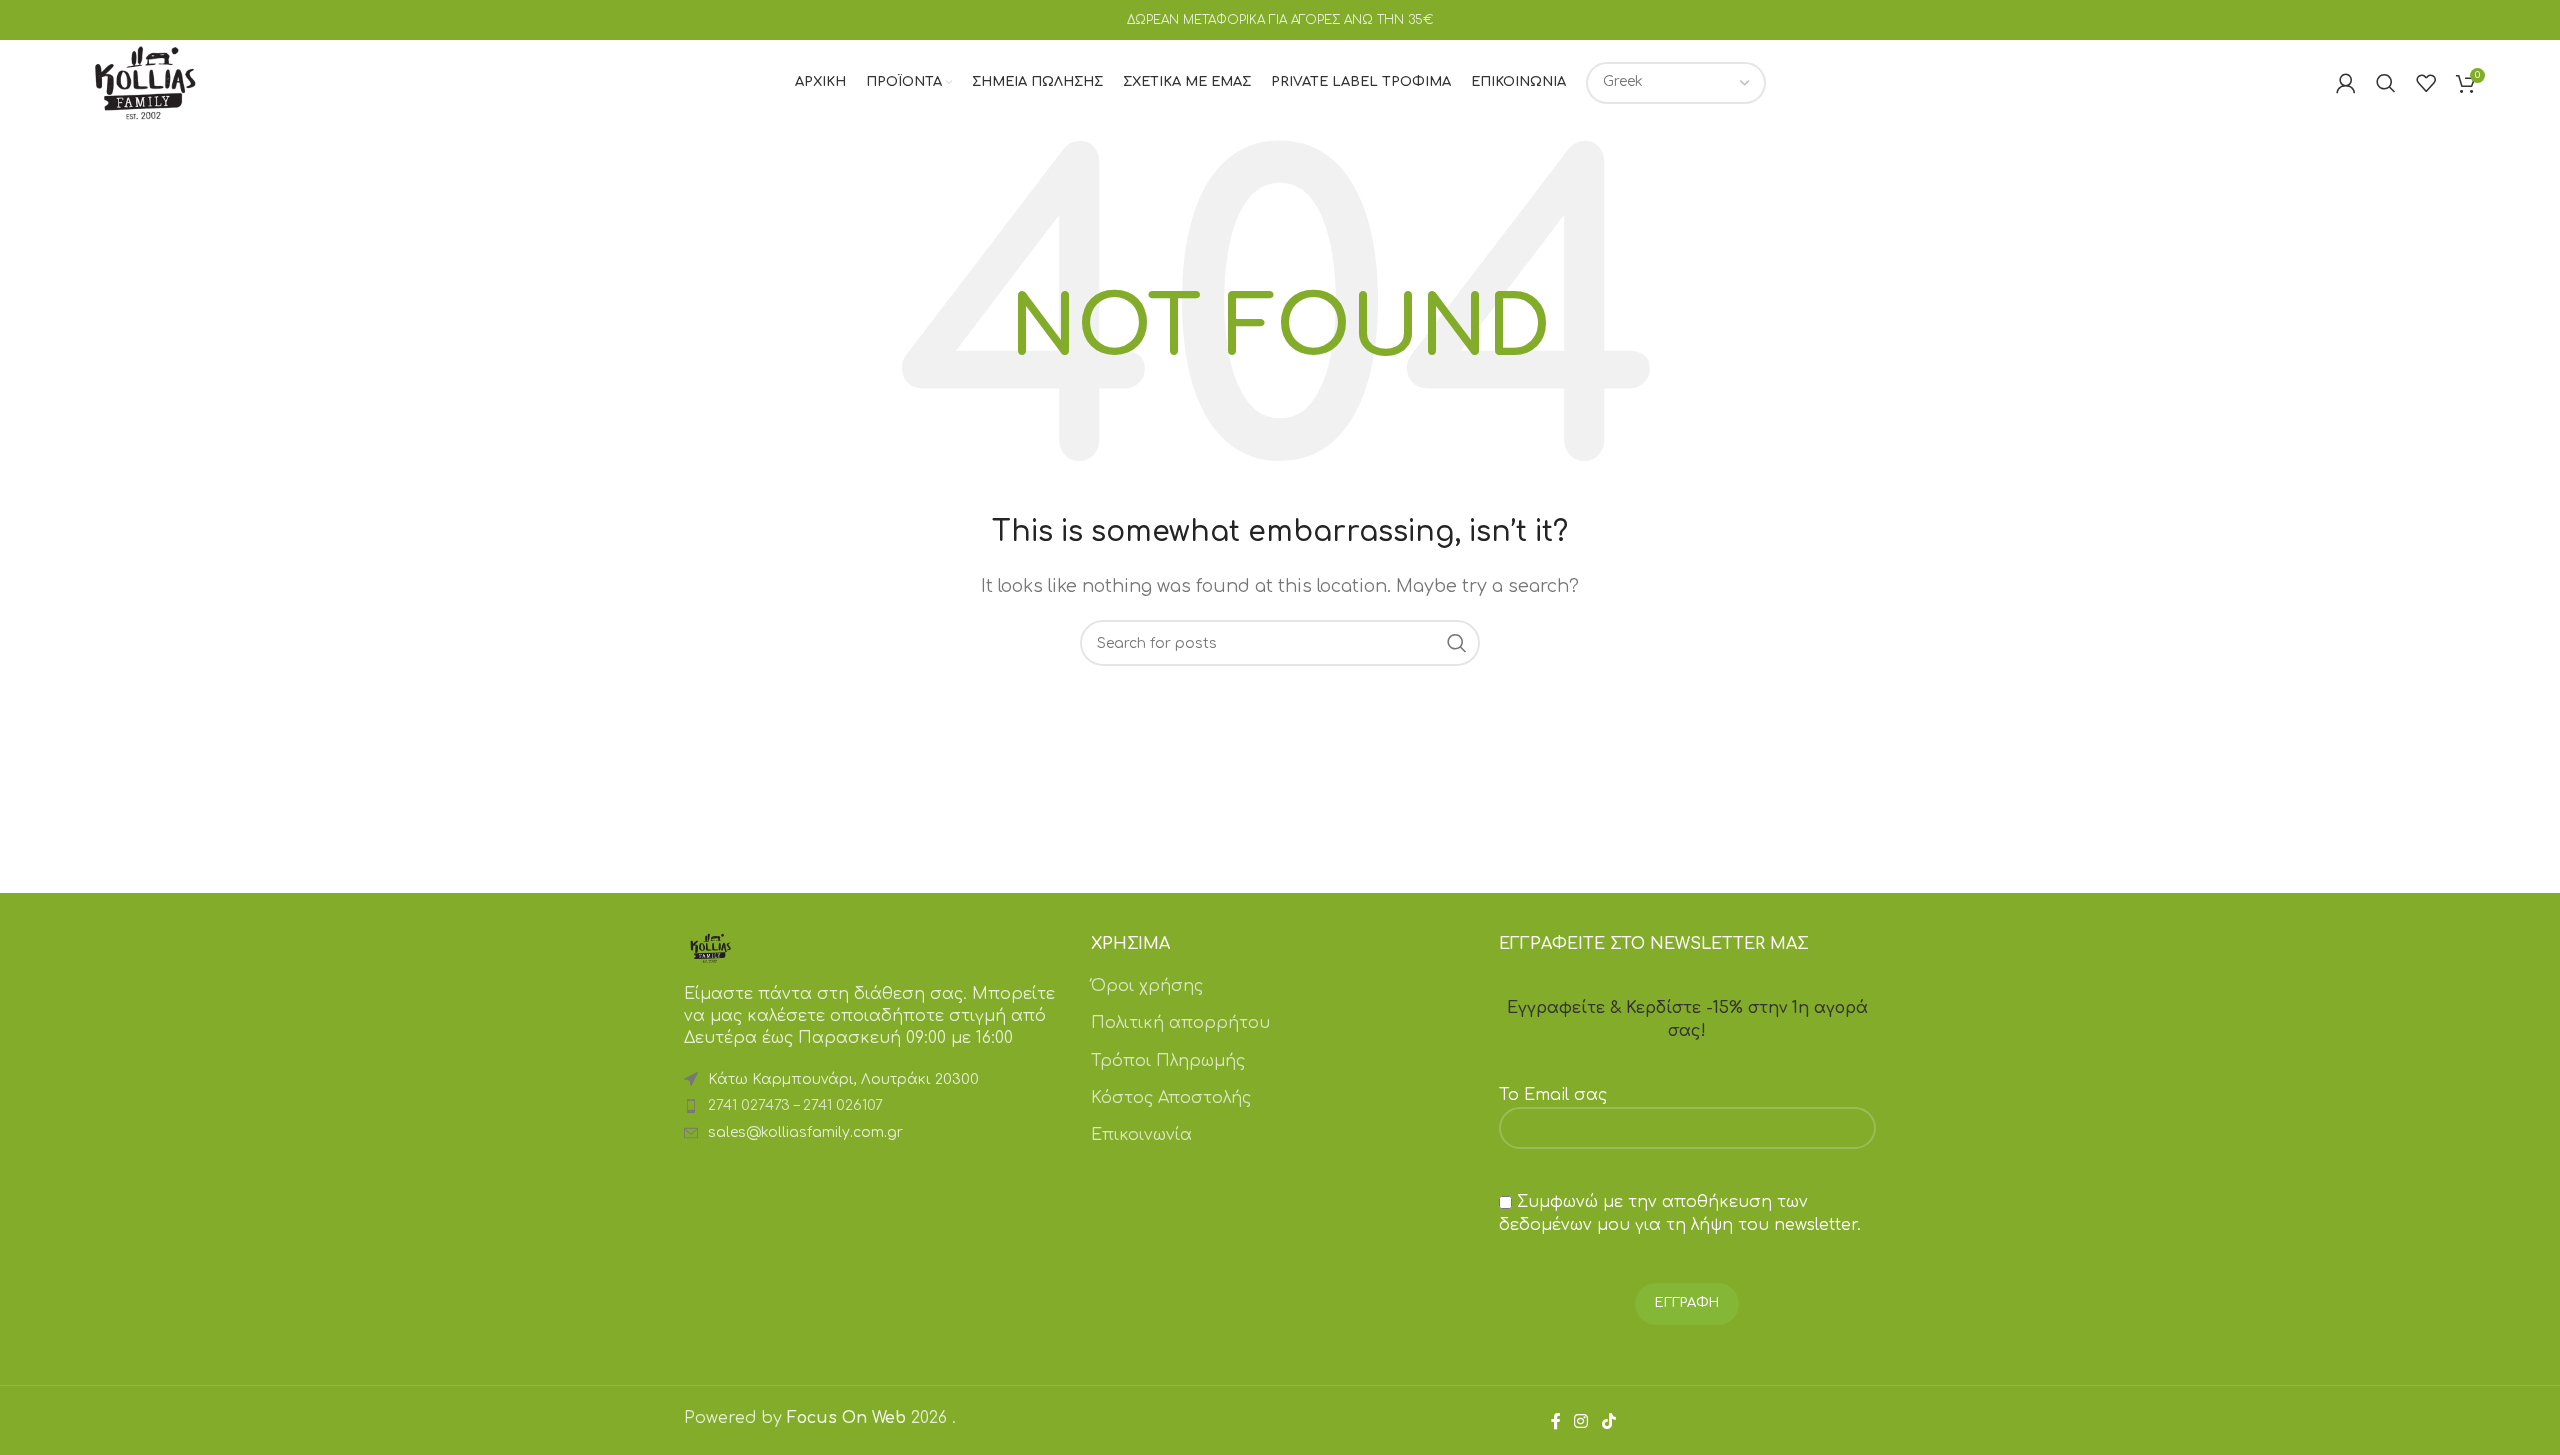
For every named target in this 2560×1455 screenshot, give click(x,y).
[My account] (2346, 83)
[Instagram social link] (1581, 1421)
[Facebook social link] (1556, 1421)
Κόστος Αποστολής (1171, 1098)
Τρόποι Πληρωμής (1168, 1061)
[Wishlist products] (2426, 83)
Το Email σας (1553, 1095)
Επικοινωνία (1141, 1135)
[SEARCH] (1457, 643)
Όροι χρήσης (1147, 986)
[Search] (2386, 83)
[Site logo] (145, 82)
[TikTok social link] (1608, 1421)
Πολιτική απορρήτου (1180, 1023)
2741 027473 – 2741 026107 (795, 1105)
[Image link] (710, 947)
